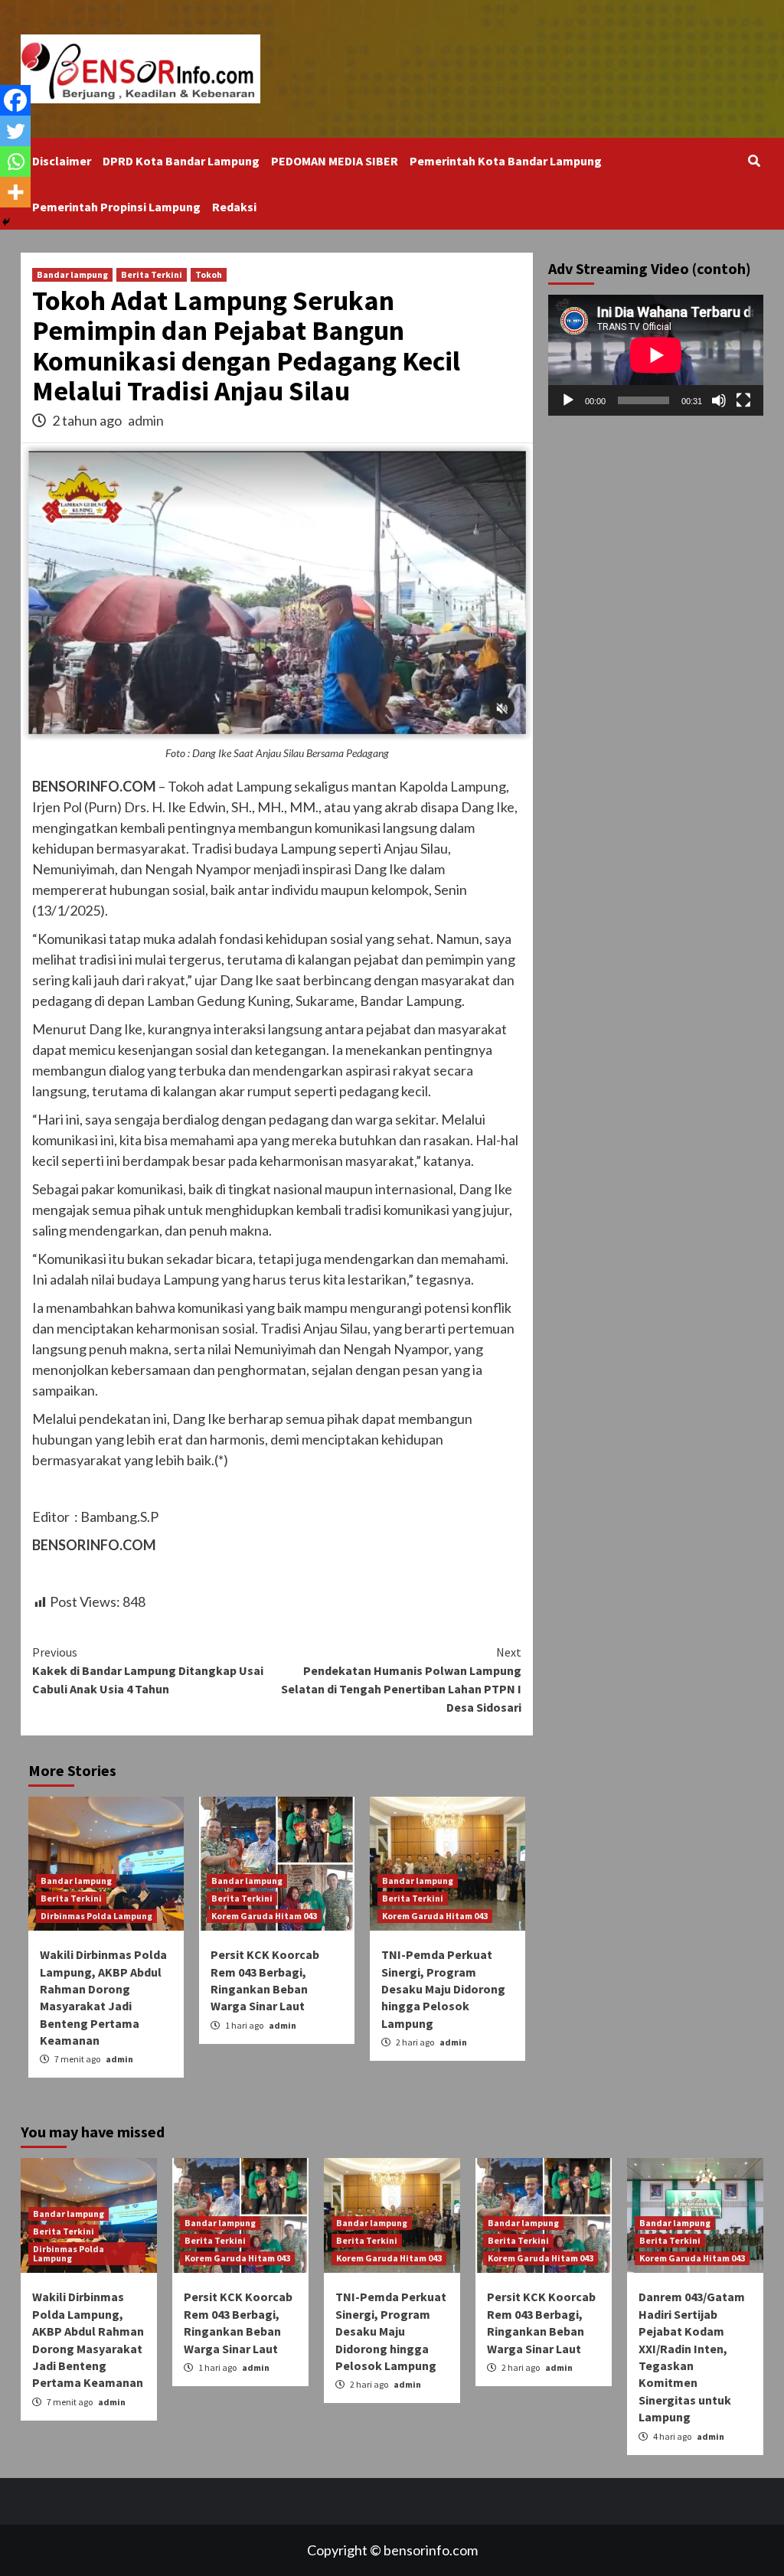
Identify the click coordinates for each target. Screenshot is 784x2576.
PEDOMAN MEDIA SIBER (335, 161)
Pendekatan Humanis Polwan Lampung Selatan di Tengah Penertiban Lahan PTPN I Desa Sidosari (401, 1680)
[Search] (754, 161)
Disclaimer (62, 161)
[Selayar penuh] (743, 400)
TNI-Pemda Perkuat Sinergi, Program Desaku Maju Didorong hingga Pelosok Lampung (443, 1989)
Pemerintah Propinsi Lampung (116, 207)
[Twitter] (15, 131)
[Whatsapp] (15, 162)
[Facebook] (15, 100)
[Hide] (6, 222)
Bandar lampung (72, 274)
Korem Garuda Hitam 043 (264, 1916)
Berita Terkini (152, 274)
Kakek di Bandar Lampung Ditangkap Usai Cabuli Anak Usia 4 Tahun (148, 1670)
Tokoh (209, 274)
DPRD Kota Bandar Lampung (181, 161)
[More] (15, 192)
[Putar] (568, 400)
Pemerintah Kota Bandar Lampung (506, 161)
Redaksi (234, 207)
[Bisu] (719, 400)
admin (146, 420)
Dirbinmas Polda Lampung (96, 1916)
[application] (656, 355)
